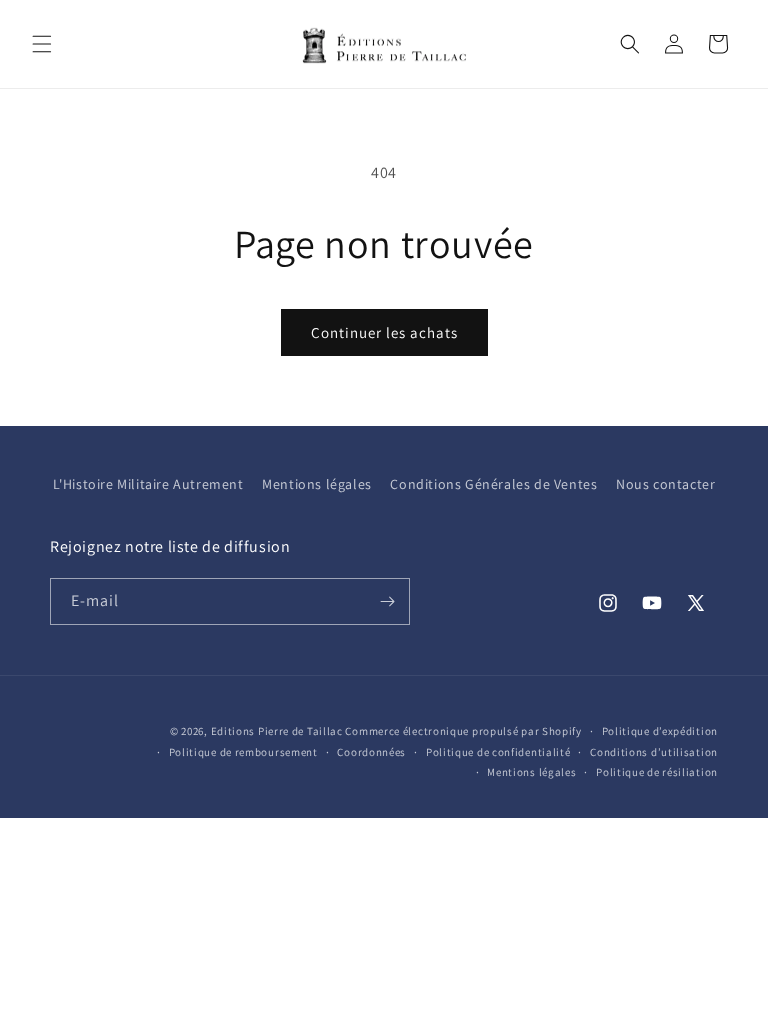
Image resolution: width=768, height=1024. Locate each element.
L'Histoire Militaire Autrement (148, 484)
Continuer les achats (384, 332)
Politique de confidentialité (498, 752)
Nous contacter (665, 484)
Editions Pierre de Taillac (277, 731)
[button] (42, 44)
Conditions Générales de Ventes (493, 484)
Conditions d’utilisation (654, 752)
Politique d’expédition (660, 731)
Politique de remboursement (243, 752)
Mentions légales (317, 484)
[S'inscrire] (387, 601)
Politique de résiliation (657, 772)
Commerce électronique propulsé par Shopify (463, 731)
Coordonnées (371, 752)
